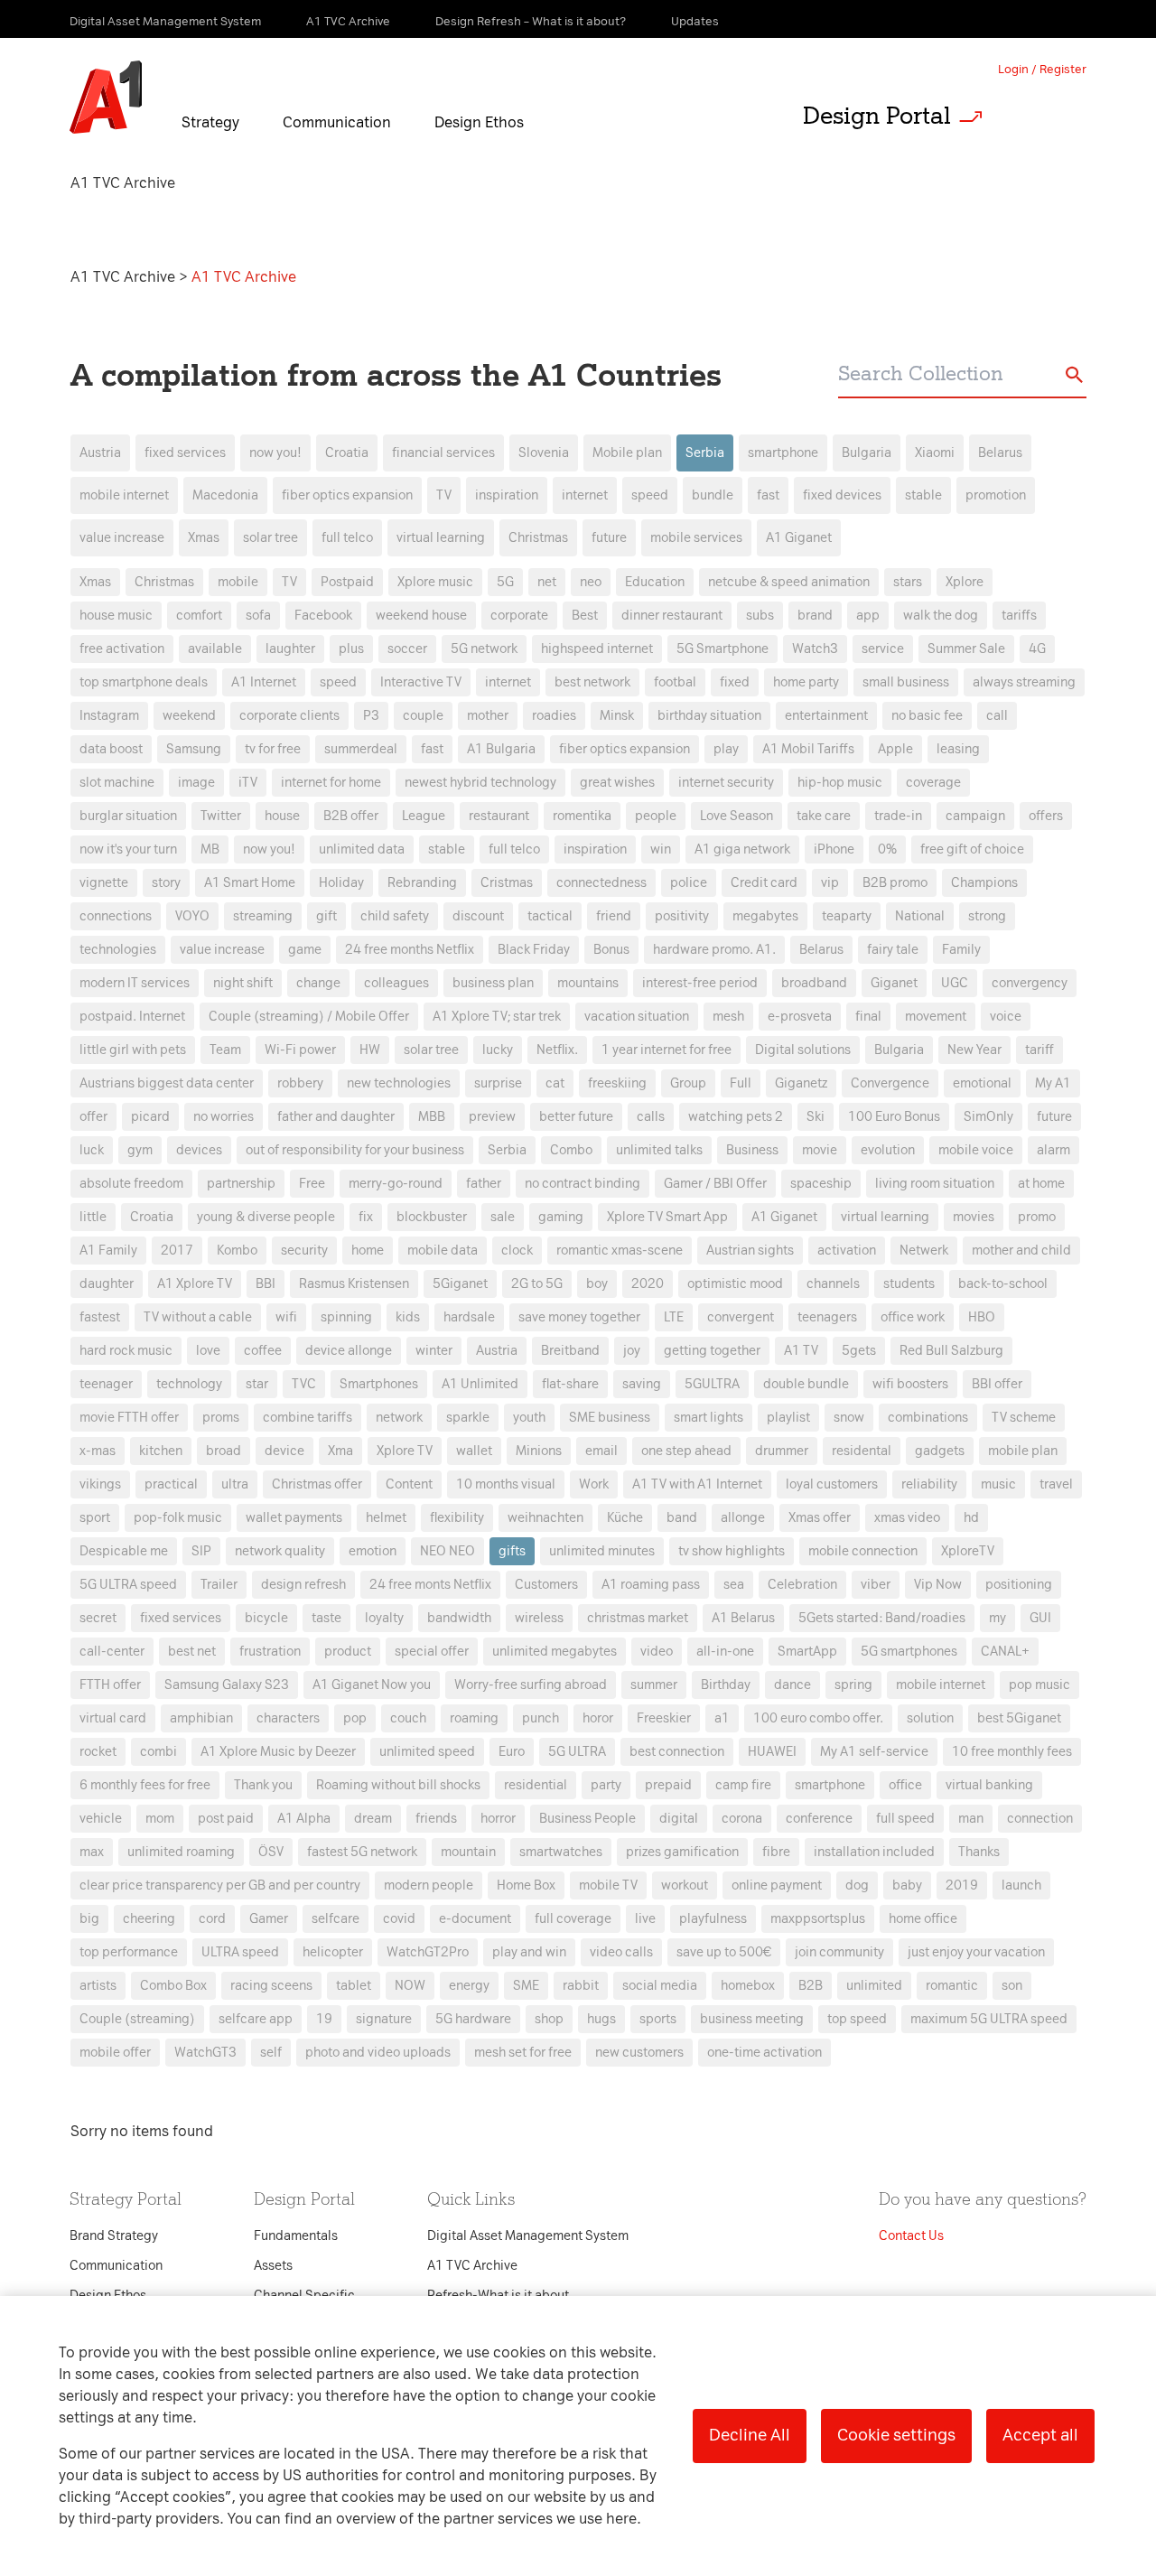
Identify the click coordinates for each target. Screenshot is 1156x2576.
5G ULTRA (577, 1752)
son (1012, 1986)
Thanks (979, 1852)
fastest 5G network (362, 1852)
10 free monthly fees (1012, 1752)
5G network (484, 649)
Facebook (323, 616)
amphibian (201, 1718)
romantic (952, 1986)
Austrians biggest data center (167, 1083)
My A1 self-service (874, 1752)
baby (907, 1885)
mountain (468, 1852)
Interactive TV (421, 682)
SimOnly (988, 1117)
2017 (177, 1251)
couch (408, 1718)
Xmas (204, 538)
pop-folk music (178, 1518)
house (282, 816)
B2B (811, 1986)
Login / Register (1042, 69)
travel (1056, 1484)
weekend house (421, 616)
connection (1040, 1819)
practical (171, 1484)
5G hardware (473, 2019)
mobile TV (608, 1885)
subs (760, 616)
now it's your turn (128, 849)
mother (488, 716)
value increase (122, 538)
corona (742, 1819)
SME (526, 1986)
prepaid (668, 1785)
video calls (621, 1952)
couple (423, 716)
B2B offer (351, 816)
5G (505, 582)
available (215, 649)
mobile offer (115, 2053)
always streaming (1024, 682)
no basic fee (927, 716)
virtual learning (441, 538)
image (196, 783)
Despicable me (124, 1551)
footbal (675, 682)
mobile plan (1023, 1451)
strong (987, 916)
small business (906, 682)
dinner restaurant (672, 616)
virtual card (113, 1718)
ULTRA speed (240, 1952)
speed (650, 495)
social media (660, 1986)
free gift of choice (972, 849)
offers (1046, 816)
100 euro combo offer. (818, 1718)
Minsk (617, 716)
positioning (1019, 1585)
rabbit (581, 1986)
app (868, 616)
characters (288, 1718)
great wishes (617, 783)
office (905, 1785)
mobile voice (976, 1150)
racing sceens (271, 1986)
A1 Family (108, 1251)
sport (95, 1518)
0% (887, 849)
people (656, 816)
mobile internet (124, 495)
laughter (290, 649)
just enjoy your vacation (976, 1952)
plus (351, 649)
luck (92, 1150)
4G (1037, 649)
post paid (226, 1819)
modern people (429, 1885)
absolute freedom (131, 1184)
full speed (905, 1819)
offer (93, 1117)
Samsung (194, 749)
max (92, 1852)
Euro (512, 1752)
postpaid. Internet (132, 1017)
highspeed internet (597, 649)
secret (98, 1618)
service (883, 649)
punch (541, 1718)
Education (655, 582)
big (89, 1919)
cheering (149, 1919)
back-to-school (1003, 1284)
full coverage (573, 1919)
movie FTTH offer (129, 1418)
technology (189, 1384)
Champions (984, 883)
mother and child (1021, 1251)
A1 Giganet (799, 538)
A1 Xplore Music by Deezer (278, 1752)
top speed (857, 2019)
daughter (107, 1284)
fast (768, 495)
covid (399, 1919)
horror (498, 1819)
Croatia (347, 453)
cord (212, 1919)
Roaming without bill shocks (398, 1785)
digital (679, 1819)
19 (324, 2019)
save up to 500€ (724, 1952)
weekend (189, 716)
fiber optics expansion (347, 495)
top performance (129, 1952)
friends (436, 1819)
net (547, 582)
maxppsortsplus (818, 1919)
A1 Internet (264, 682)
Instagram (109, 716)
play (726, 749)
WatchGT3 (205, 2053)
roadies (554, 716)
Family (961, 950)
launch (1021, 1885)
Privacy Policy (388, 961)
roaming (474, 1718)
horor (598, 1718)
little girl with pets (133, 1050)
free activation (122, 649)
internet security (726, 783)
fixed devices (842, 495)
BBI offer (997, 1384)
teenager (106, 1384)
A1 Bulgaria (501, 749)
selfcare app (256, 2019)
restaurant (499, 816)
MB (210, 849)
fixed (735, 682)
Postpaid (347, 582)
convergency (1030, 983)
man (971, 1819)
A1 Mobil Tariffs (808, 749)
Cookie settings (896, 2435)
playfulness (713, 1919)
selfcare (336, 1919)
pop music (1039, 1685)
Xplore (965, 582)
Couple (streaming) (137, 2019)
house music (116, 616)
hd (971, 1518)
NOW (410, 1986)
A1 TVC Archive (125, 277)
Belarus (1000, 453)
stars (908, 582)
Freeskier (664, 1718)
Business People (587, 1819)
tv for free (273, 749)
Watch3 (815, 649)
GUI (1040, 1618)
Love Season (736, 816)
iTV (248, 783)
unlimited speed (427, 1752)
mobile (238, 582)
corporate (519, 616)
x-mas (98, 1451)
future (609, 538)
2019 (962, 1885)
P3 (371, 716)
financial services (443, 453)
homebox (748, 1986)
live (645, 1919)
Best (585, 616)
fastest (100, 1317)
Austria (100, 453)
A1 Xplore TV (195, 1284)
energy (469, 1986)
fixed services (185, 453)
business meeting (752, 2019)
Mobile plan (627, 453)
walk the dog (941, 616)
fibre (776, 1852)
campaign (975, 816)
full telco (347, 538)
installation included (874, 1852)
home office (923, 1919)
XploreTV (968, 1551)
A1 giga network (742, 849)
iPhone (834, 849)
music (998, 1484)
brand (815, 616)
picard (150, 1117)
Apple (895, 749)
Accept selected (721, 1668)
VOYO (192, 916)
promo (1037, 1217)
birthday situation (709, 716)
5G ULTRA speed (128, 1585)
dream (373, 1819)
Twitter (221, 816)
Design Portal (877, 116)
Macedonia (225, 495)
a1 (722, 1718)
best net (192, 1652)
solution (930, 1718)
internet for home (331, 783)
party (606, 1785)
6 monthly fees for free (145, 1785)
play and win (529, 1952)
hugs (601, 2019)
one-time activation (764, 2053)
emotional (982, 1083)
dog (857, 1885)
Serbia (705, 453)
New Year (974, 1050)
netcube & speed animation (789, 582)
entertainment (826, 716)
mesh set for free (523, 2053)
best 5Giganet (1019, 1718)
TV (444, 495)
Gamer (269, 1919)
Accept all (1040, 2435)
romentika (582, 816)
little (93, 1217)
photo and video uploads (378, 2053)
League (424, 816)
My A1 (1053, 1083)
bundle (713, 495)
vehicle (101, 1819)
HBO (982, 1317)
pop (355, 1718)
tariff (1039, 1050)
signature (384, 2019)
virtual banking (989, 1785)
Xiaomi (935, 453)
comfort (199, 616)
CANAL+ (1005, 1652)
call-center (112, 1652)
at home (1041, 1184)
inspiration (507, 495)
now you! (275, 453)
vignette (104, 883)
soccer (407, 649)
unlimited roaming (181, 1852)
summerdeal (361, 749)
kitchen (161, 1451)
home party (806, 682)
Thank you (263, 1785)
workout (685, 1885)
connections (116, 916)
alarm (1053, 1150)
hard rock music (126, 1351)
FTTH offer (110, 1685)
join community (839, 1952)
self (271, 2053)
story (166, 883)
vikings (100, 1484)
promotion (996, 495)
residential (536, 1785)
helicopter (333, 1952)
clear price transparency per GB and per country (220, 1885)
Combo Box (173, 1986)
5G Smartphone (722, 649)
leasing (958, 749)
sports (658, 2019)
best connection (677, 1752)
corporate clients (289, 716)
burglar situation (128, 816)
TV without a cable (198, 1317)
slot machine (117, 783)
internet (585, 495)
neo (591, 582)
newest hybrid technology (480, 783)
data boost (111, 749)
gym (140, 1150)
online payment (777, 1885)
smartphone (783, 453)
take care (824, 816)
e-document (475, 1919)
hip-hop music (840, 783)
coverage (933, 783)
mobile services (696, 538)
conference (819, 1819)
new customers (639, 2053)
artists (98, 1986)
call (997, 716)
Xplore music (435, 582)
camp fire (743, 1785)
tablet (354, 1986)
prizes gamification (682, 1852)
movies (974, 1217)
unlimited (874, 1986)
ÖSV (271, 1852)
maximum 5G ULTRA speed (989, 2019)
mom (160, 1819)
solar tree (270, 538)
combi (158, 1752)
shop (549, 2019)
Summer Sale (966, 649)
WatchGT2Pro (428, 1952)
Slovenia (544, 453)
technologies (118, 950)
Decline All (750, 2435)
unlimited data (362, 849)
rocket (98, 1752)
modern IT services (135, 983)
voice (1006, 1017)
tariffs (1019, 616)
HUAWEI (772, 1752)
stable (923, 495)
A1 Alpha (304, 1819)
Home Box (526, 1885)
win (661, 849)
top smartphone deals (144, 682)
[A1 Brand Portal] (106, 98)
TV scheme (1024, 1418)
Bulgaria (867, 453)
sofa (258, 616)
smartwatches (561, 1852)
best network (592, 682)
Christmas (538, 538)
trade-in (898, 816)
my (998, 1618)
